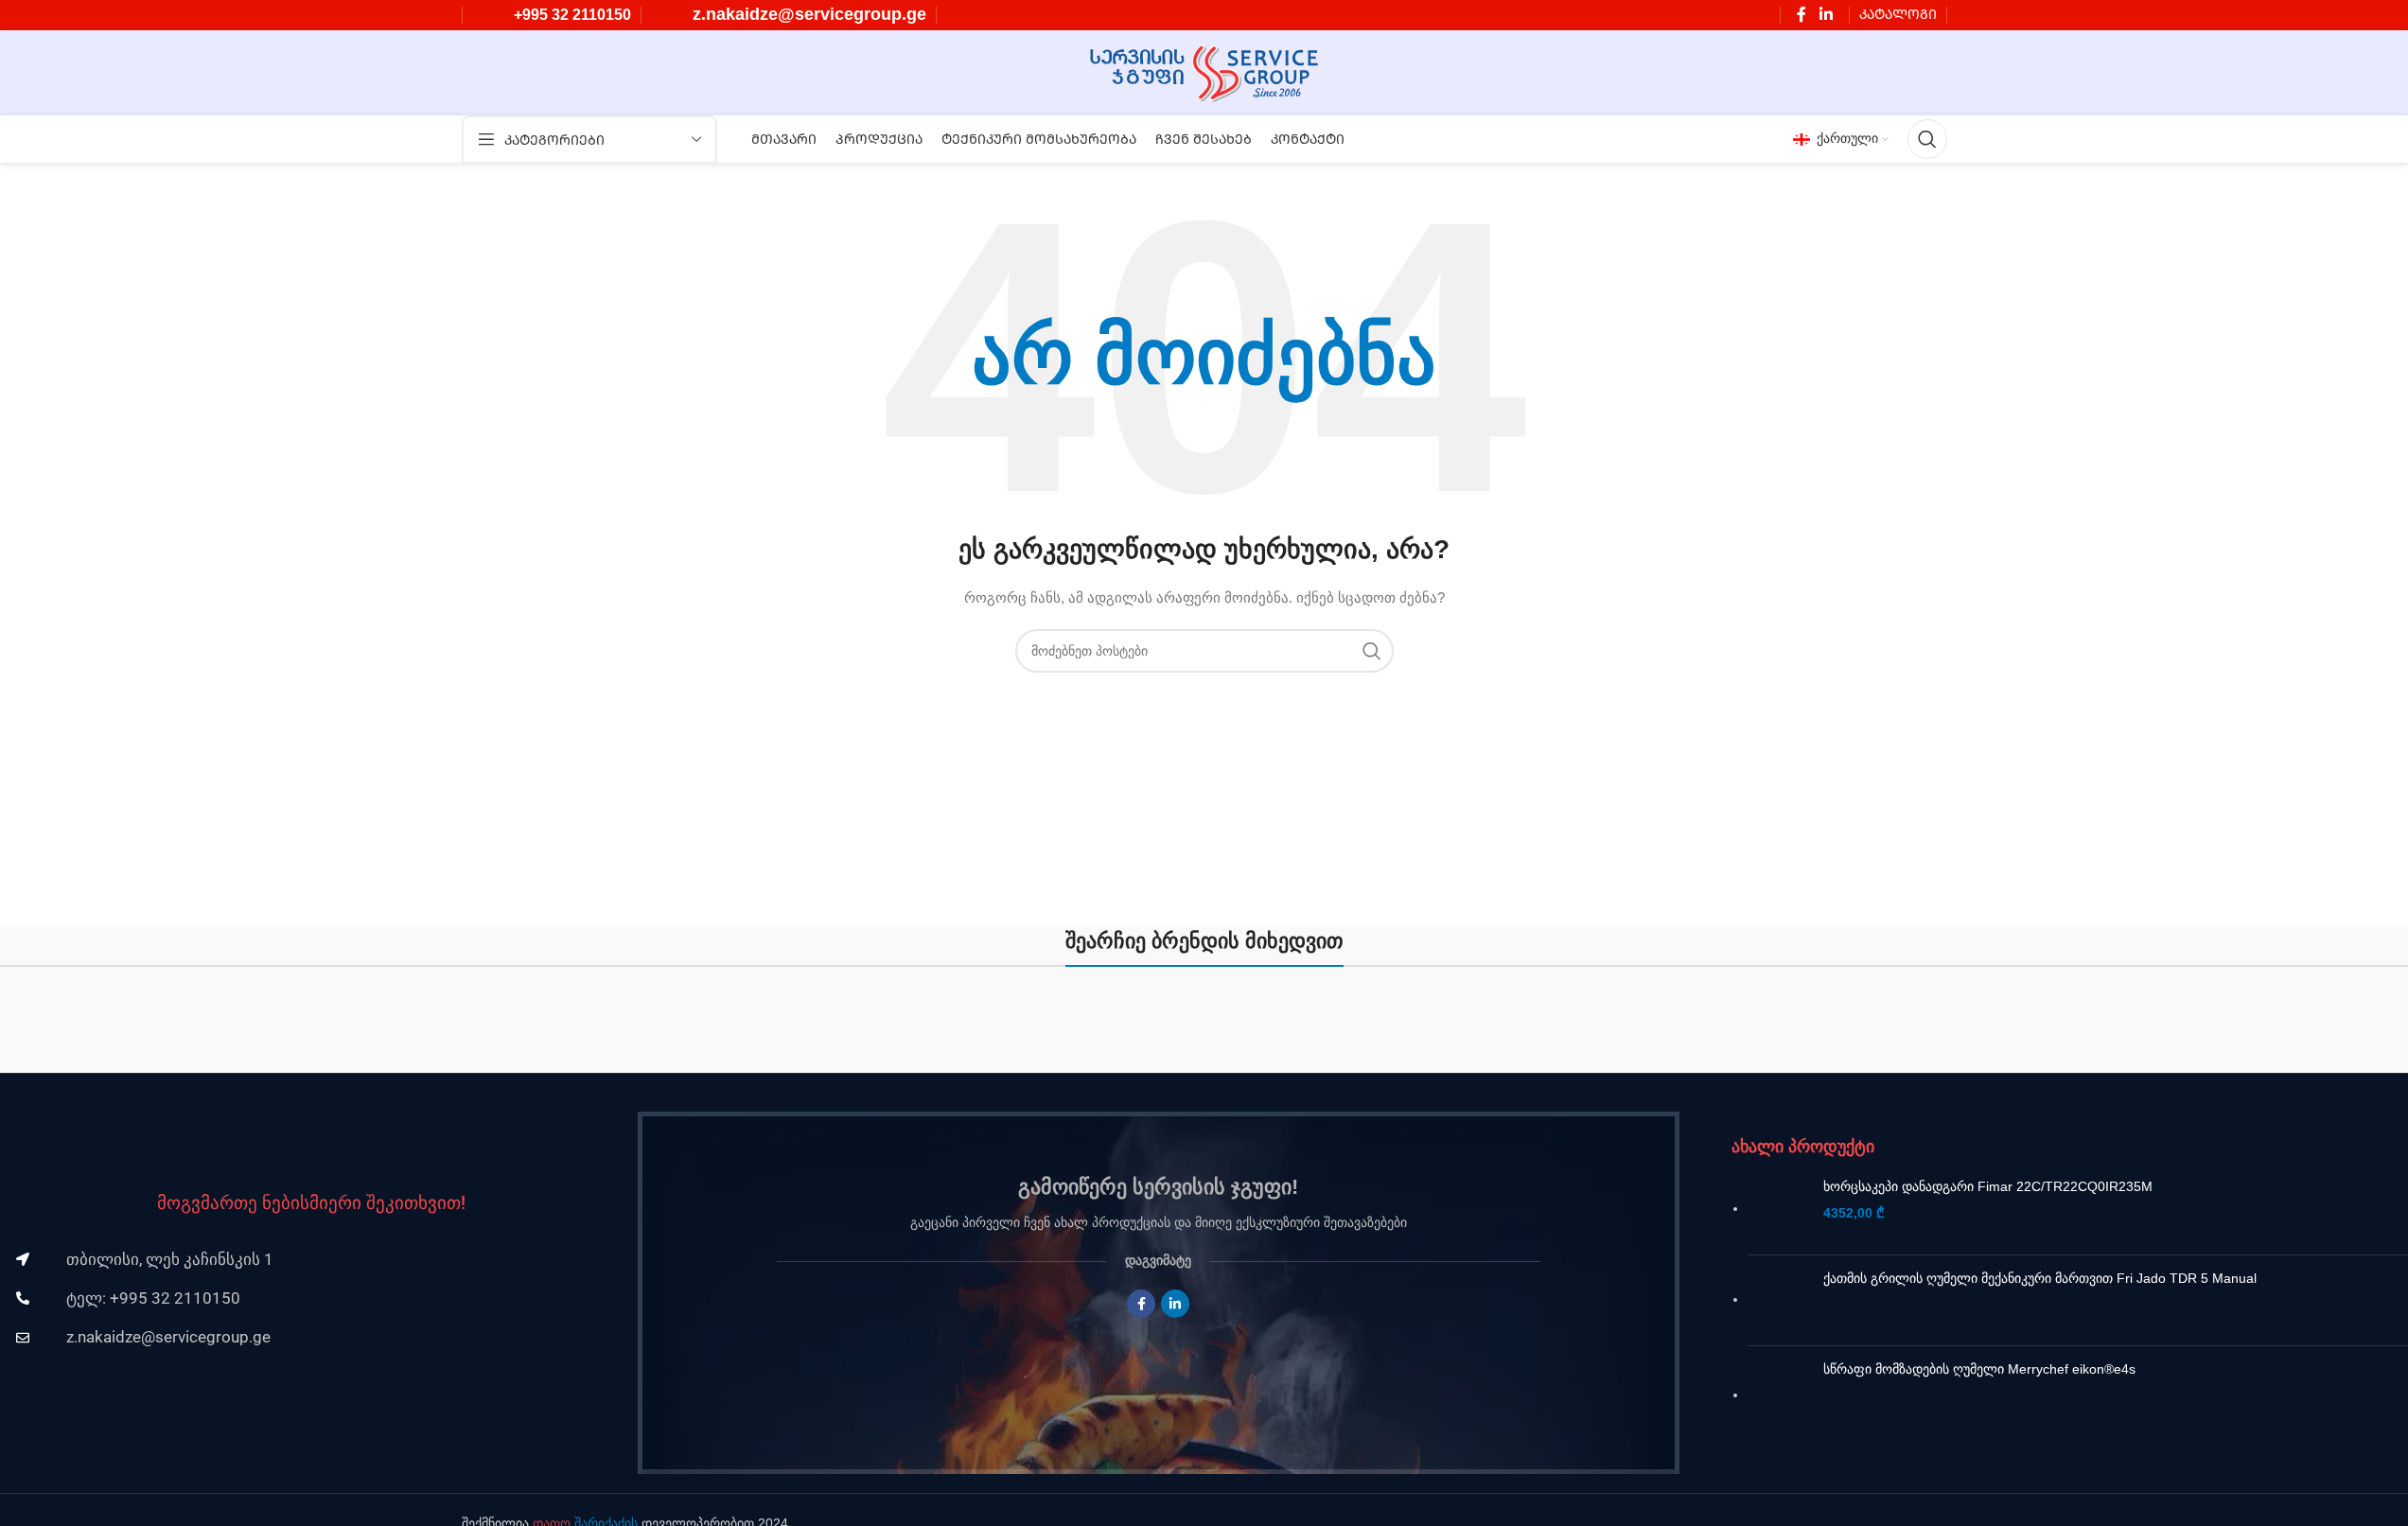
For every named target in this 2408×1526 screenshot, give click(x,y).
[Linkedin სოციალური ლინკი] (1826, 15)
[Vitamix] (1892, 1029)
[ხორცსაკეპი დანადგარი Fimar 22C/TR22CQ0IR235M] (1778, 1209)
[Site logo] (1204, 72)
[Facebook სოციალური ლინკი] (1802, 15)
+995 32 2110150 (572, 15)
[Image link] (311, 1135)
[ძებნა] (1927, 139)
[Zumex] (1204, 1029)
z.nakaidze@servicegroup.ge (809, 14)
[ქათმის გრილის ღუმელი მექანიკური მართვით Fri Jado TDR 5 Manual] (1778, 1300)
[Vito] (1548, 1029)
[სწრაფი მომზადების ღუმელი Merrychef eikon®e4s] (1778, 1396)
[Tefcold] (2236, 1029)
